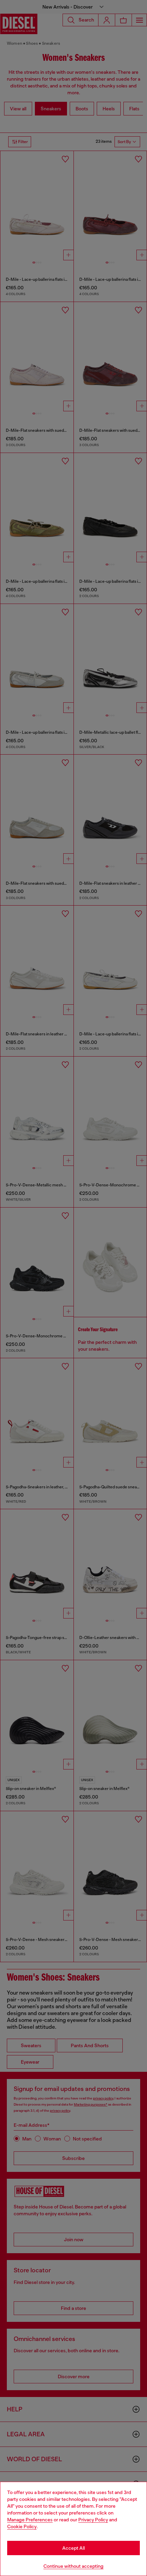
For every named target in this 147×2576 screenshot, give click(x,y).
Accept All (73, 2548)
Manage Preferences (30, 2520)
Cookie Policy (22, 2526)
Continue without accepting (73, 2566)
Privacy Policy (93, 2520)
